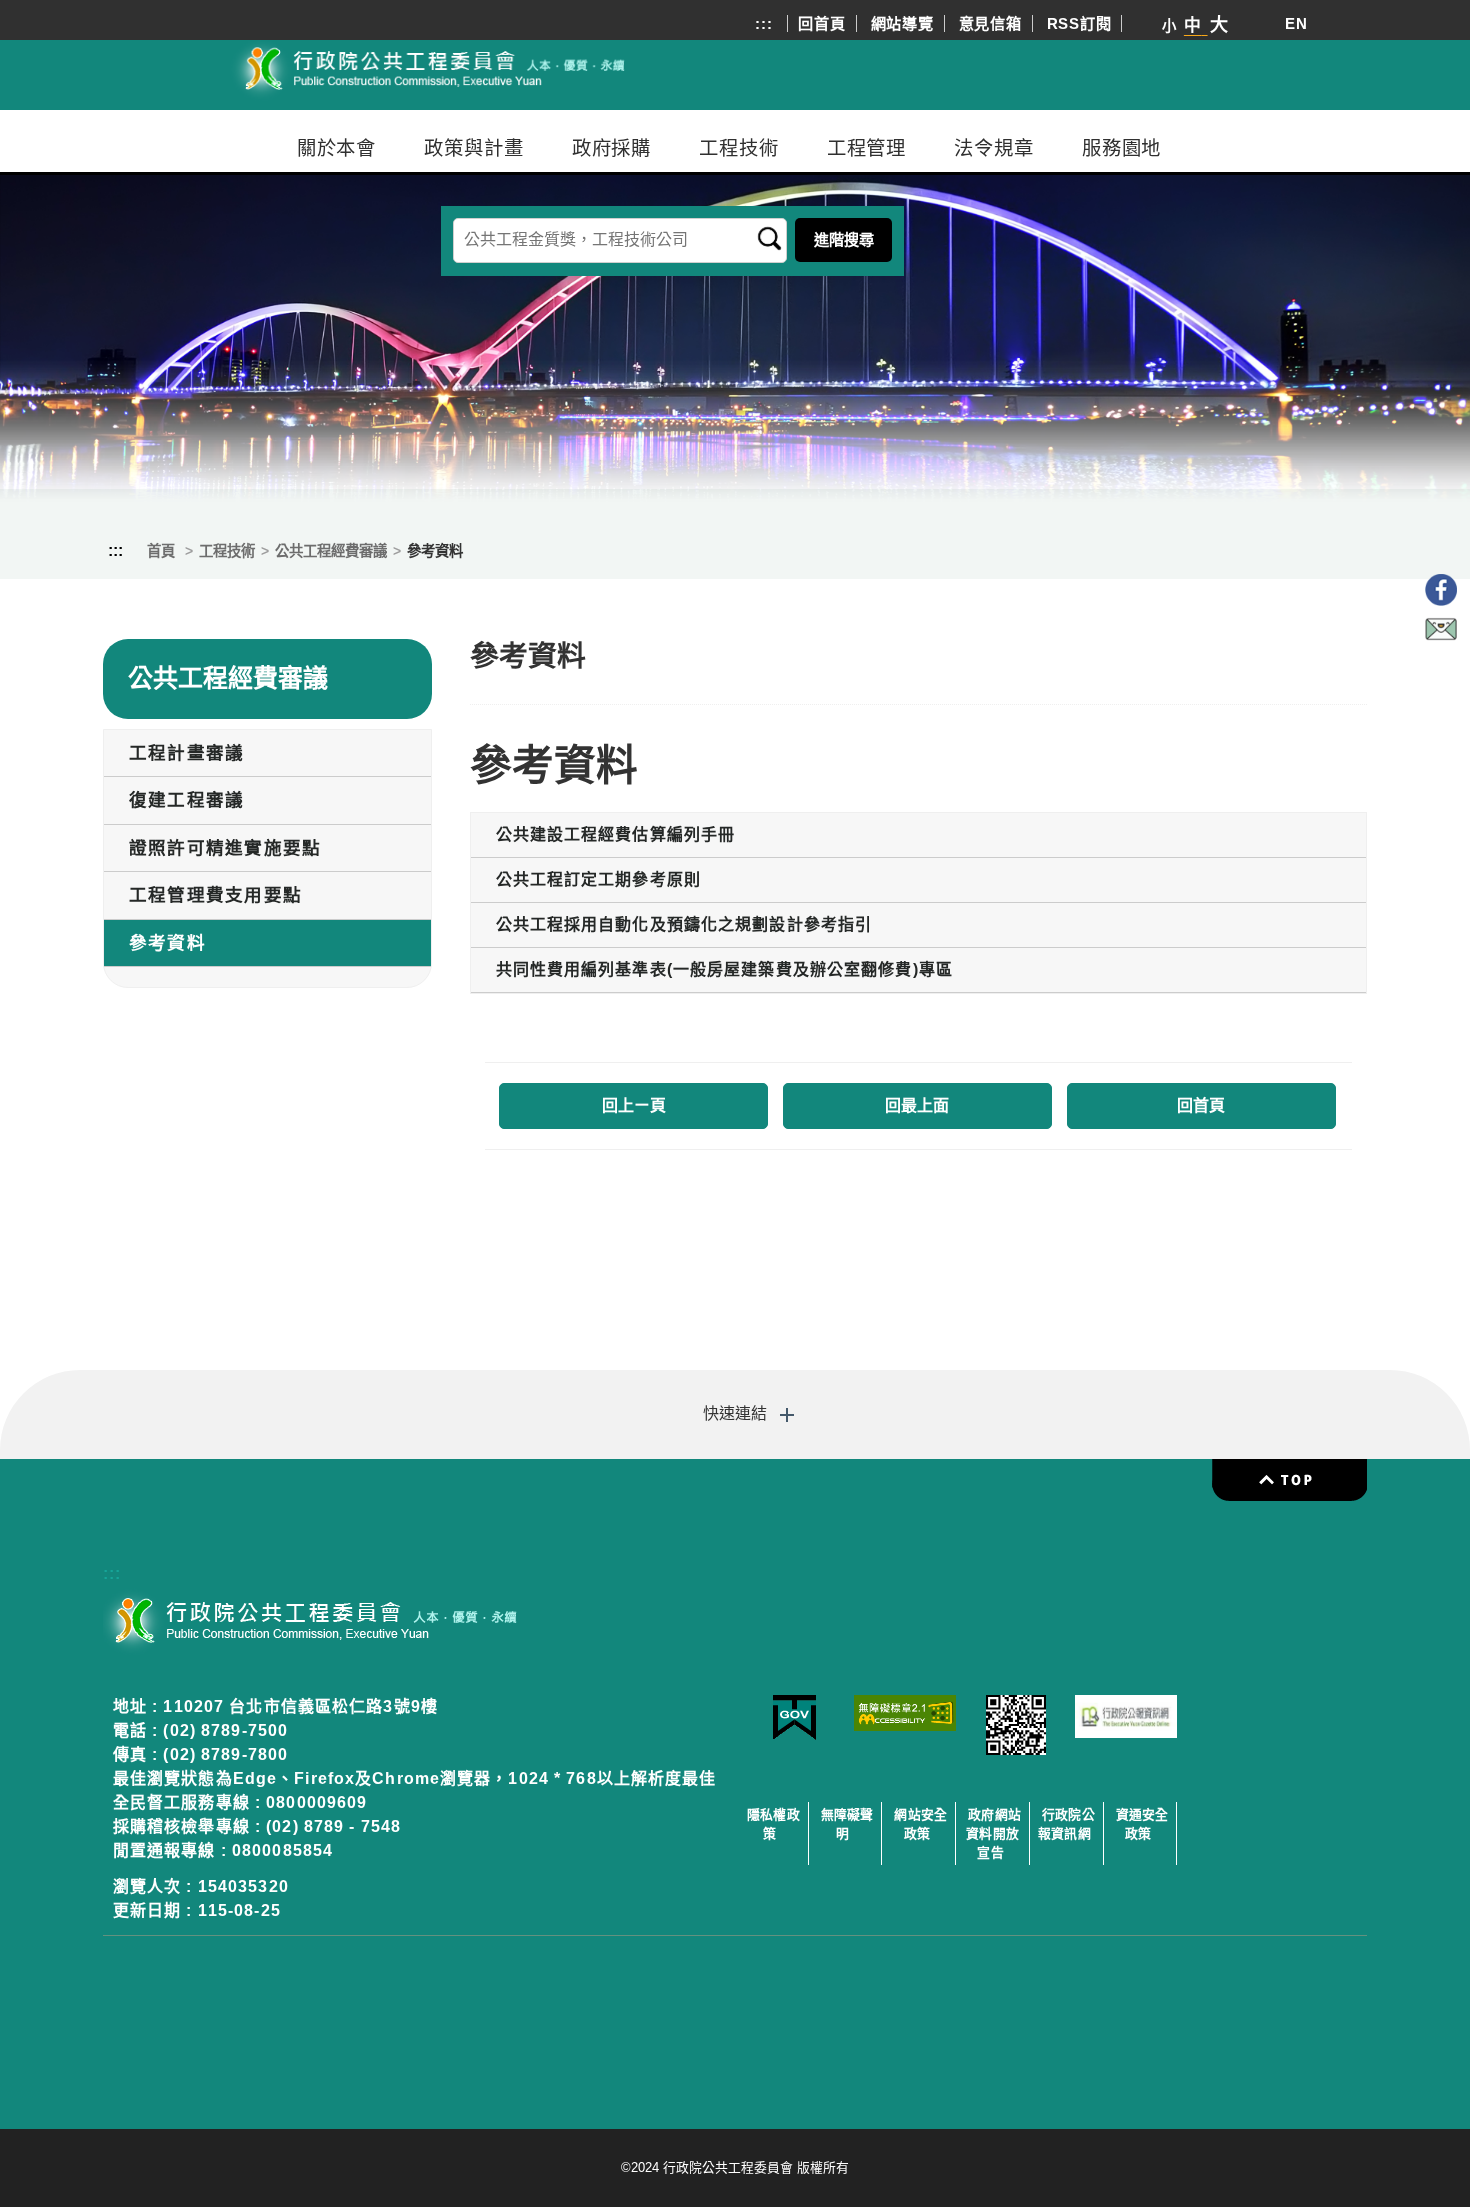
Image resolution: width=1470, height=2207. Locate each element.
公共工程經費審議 (331, 551)
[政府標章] (794, 1735)
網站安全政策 (920, 1824)
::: (763, 23)
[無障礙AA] (905, 1725)
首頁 (161, 551)
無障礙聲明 (847, 1824)
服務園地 (1122, 148)
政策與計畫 (473, 148)
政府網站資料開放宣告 (993, 1833)
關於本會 (337, 148)
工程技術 (739, 148)
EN (1296, 23)
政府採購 (612, 148)
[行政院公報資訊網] (1126, 1732)
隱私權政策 (773, 1824)
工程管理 (867, 148)
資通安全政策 (1142, 1824)
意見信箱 (990, 23)
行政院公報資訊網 (1066, 1824)
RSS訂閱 (1079, 23)
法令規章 (994, 148)
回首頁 (821, 23)
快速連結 (735, 1413)
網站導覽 (902, 23)
